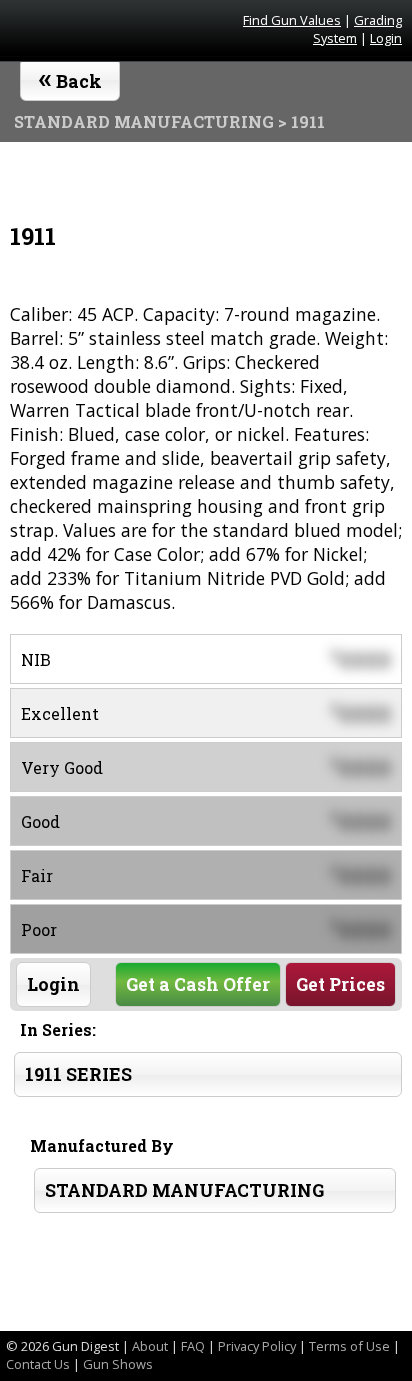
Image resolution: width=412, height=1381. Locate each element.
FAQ (193, 1346)
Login (386, 38)
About (150, 1346)
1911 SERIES (78, 1074)
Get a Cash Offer (198, 984)
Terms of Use (349, 1346)
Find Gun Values (292, 20)
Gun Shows (118, 1364)
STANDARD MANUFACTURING (184, 1190)
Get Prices (340, 984)
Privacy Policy (257, 1346)
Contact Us (38, 1364)
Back (70, 77)
